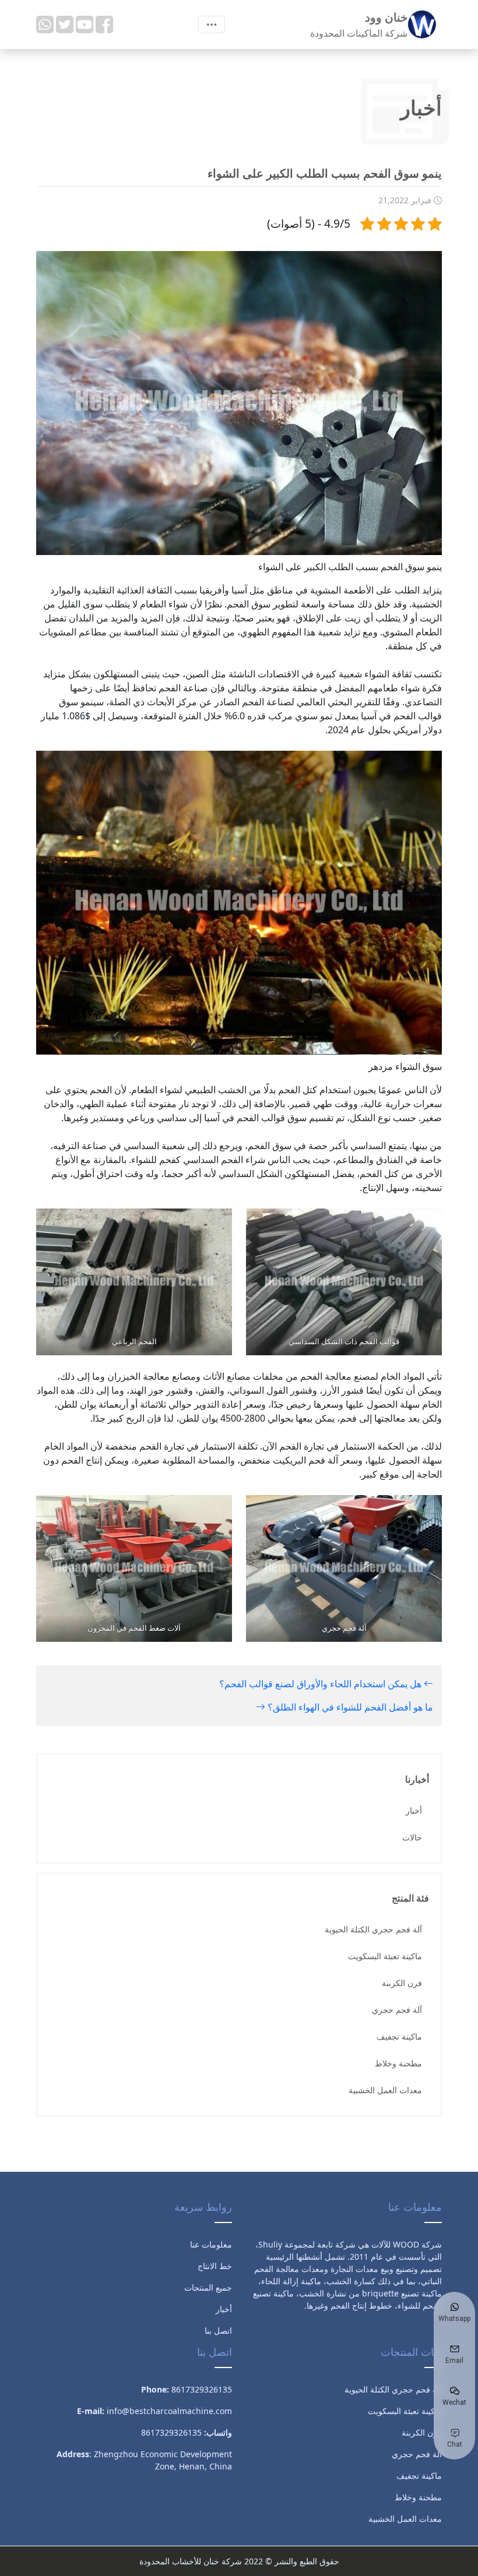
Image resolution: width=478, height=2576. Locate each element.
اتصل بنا (218, 2331)
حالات (412, 1837)
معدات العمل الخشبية (385, 2090)
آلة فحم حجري (397, 2010)
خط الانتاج (215, 2266)
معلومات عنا (211, 2244)
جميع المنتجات (208, 2287)
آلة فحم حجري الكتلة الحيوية (373, 1929)
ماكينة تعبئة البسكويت (385, 1956)
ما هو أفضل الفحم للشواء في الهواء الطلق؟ (349, 1707)
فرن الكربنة (402, 1983)
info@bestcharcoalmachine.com (169, 2411)
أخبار (414, 1810)
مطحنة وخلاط (398, 2063)
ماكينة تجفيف (399, 2036)
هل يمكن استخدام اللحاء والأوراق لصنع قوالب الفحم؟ (321, 1684)
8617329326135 (171, 2432)
